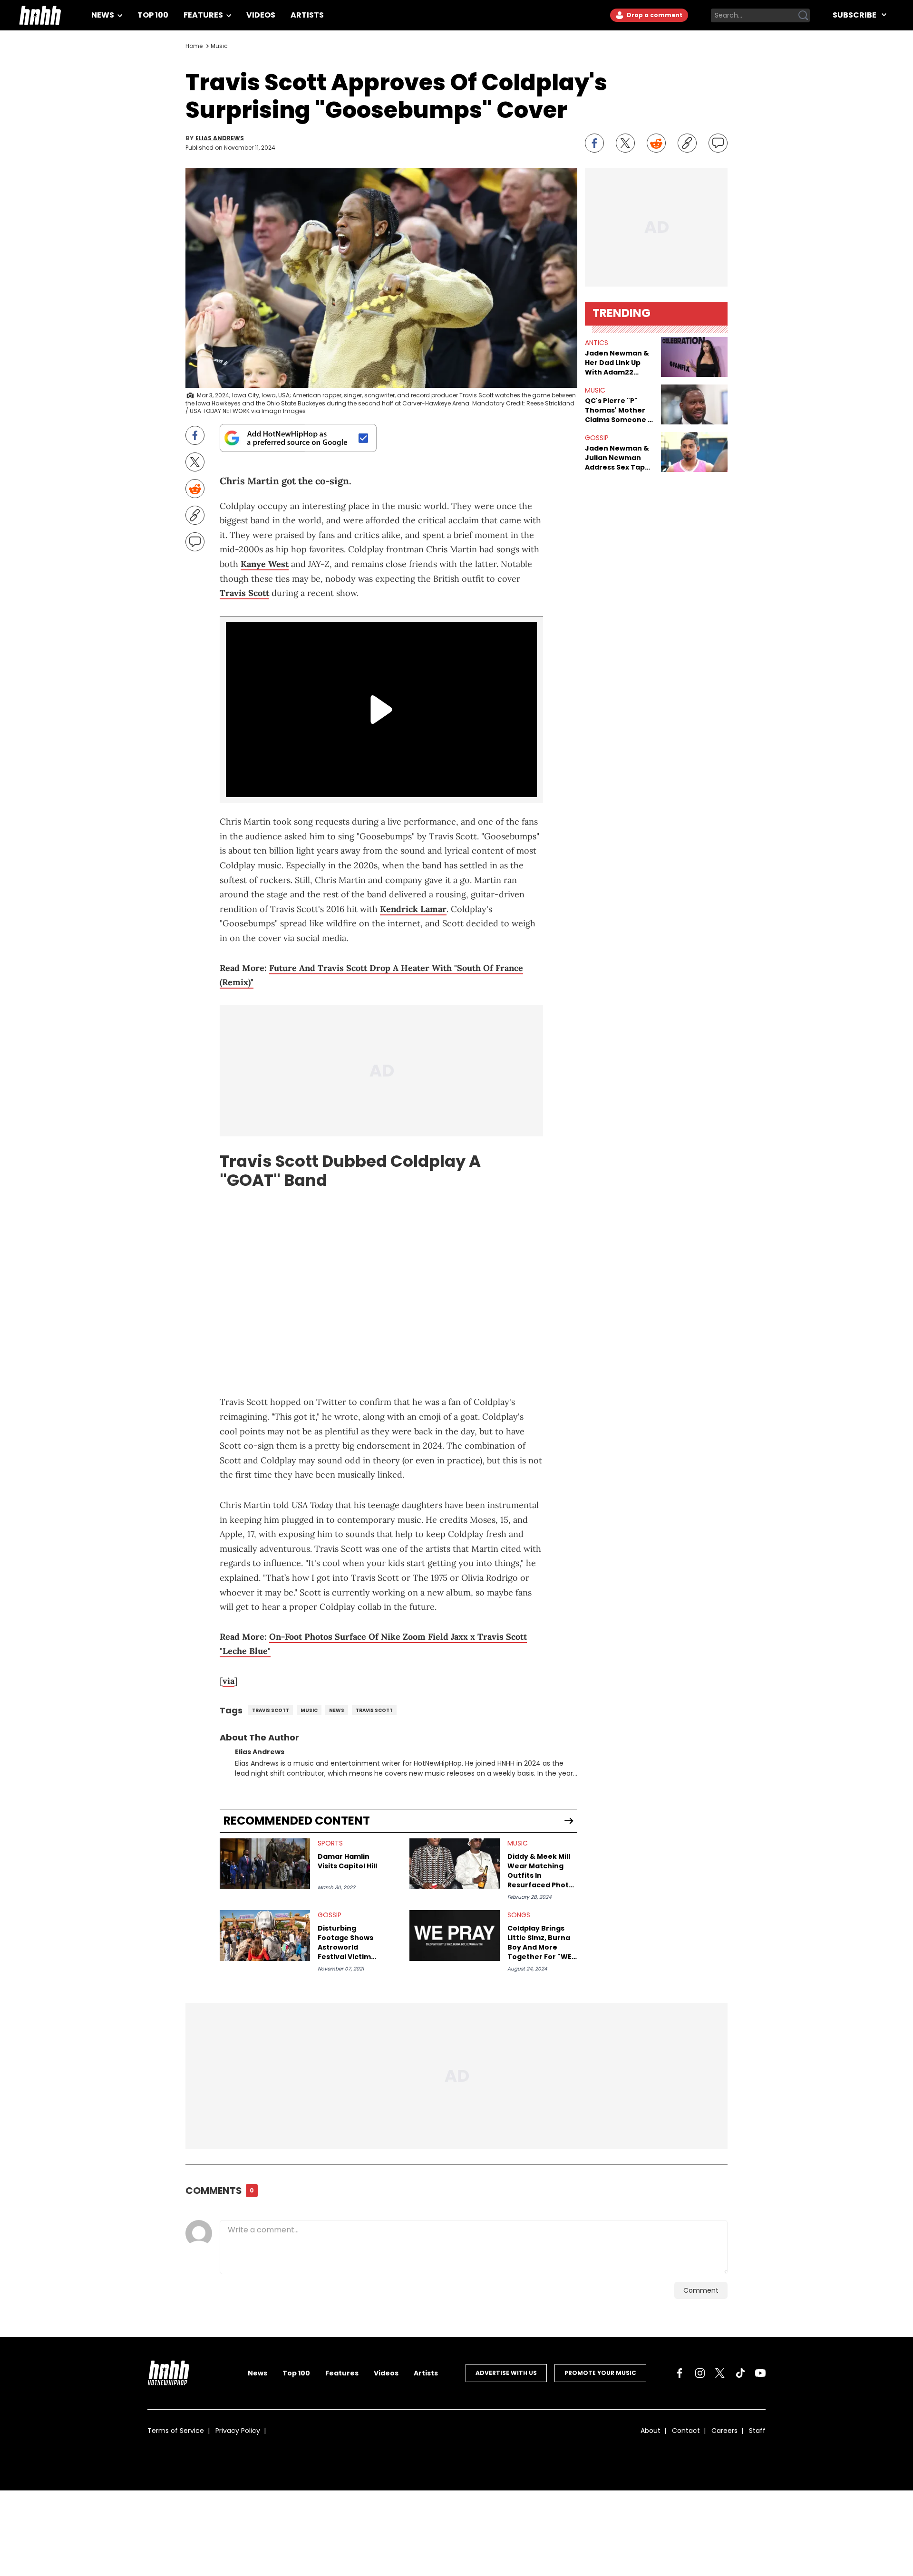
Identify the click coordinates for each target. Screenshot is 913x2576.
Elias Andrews (220, 138)
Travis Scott (244, 593)
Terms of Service (176, 2431)
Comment (701, 2290)
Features (204, 15)
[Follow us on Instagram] (700, 2373)
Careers (724, 2431)
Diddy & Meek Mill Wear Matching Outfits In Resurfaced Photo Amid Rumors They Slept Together (541, 1871)
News (103, 15)
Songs (519, 1915)
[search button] (803, 15)
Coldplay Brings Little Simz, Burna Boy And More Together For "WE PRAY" (539, 1942)
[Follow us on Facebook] (680, 2373)
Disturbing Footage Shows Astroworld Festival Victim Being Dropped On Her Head (351, 1942)
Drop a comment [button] (654, 15)
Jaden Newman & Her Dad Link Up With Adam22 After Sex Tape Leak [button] (617, 363)
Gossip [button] (597, 438)
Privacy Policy (238, 2431)
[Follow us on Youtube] (760, 2373)
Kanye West (265, 564)
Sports (330, 1843)
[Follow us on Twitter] (720, 2373)
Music (219, 46)
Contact (686, 2431)
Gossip (330, 1915)
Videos (261, 15)
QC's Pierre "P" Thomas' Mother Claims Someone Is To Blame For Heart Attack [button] (619, 410)
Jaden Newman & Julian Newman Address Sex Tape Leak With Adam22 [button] (618, 458)
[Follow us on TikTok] (740, 2373)
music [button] (595, 390)
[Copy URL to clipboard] (687, 143)
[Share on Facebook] (594, 143)
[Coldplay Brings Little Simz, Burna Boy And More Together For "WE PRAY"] (455, 1936)
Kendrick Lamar (413, 909)
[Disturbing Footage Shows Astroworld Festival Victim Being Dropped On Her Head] (265, 1936)
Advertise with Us (506, 2373)
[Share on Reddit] (656, 143)
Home (194, 46)
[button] (694, 357)
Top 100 (153, 15)
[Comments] (718, 143)
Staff (757, 2431)
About (651, 2431)
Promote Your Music (600, 2373)
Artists (307, 15)
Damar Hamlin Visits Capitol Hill (347, 1861)
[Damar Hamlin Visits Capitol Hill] (265, 1864)
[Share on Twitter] (625, 143)
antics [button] (597, 343)
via (228, 1681)
